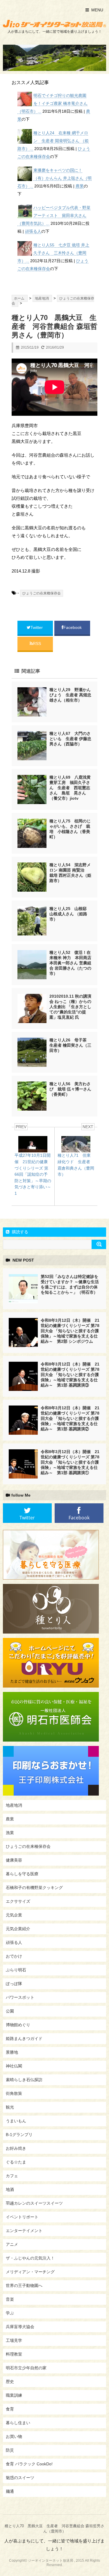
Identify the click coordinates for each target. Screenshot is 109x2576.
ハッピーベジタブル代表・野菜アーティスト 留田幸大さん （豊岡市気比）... (54, 215)
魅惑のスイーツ (20, 2478)
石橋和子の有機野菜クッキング (34, 1888)
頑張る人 (33, 231)
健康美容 (14, 1860)
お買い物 (14, 2436)
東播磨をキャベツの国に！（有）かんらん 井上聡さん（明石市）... (54, 178)
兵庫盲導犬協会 (20, 2327)
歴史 (10, 2382)
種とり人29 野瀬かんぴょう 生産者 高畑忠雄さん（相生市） (70, 695)
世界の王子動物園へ (24, 2285)
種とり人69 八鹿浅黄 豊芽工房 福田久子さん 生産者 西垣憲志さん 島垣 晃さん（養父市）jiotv (72, 788)
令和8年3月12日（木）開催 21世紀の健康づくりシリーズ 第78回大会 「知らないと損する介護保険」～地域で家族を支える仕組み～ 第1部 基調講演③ (70, 1375)
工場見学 (14, 2340)
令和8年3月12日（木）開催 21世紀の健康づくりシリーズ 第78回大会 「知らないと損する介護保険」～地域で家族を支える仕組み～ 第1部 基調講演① (70, 1462)
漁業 (10, 1833)
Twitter (37, 627)
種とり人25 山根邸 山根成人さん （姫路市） (70, 914)
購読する (19, 1232)
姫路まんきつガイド (24, 2038)
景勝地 (12, 2052)
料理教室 (14, 2354)
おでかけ (14, 1956)
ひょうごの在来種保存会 (42, 593)
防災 (10, 2450)
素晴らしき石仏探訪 (24, 2080)
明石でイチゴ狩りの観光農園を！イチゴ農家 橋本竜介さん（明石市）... (52, 103)
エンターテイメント (24, 2231)
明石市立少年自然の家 (26, 2368)
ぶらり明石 (16, 1970)
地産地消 (14, 1805)
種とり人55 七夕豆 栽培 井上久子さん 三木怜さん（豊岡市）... (53, 253)
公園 (10, 2011)
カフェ (12, 2176)
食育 (10, 2409)
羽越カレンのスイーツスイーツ (34, 2203)
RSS (37, 643)
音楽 (10, 2299)
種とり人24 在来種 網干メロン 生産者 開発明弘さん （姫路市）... (53, 141)
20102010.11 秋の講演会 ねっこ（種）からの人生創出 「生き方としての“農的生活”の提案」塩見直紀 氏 (70, 1007)
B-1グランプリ (19, 2135)
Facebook (73, 627)
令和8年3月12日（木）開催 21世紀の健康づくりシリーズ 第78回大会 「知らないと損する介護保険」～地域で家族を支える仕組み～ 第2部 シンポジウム (70, 1331)
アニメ (12, 2244)
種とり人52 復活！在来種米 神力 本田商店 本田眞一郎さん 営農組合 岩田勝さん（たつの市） (70, 963)
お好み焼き (16, 2148)
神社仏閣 (14, 2066)
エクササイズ (18, 1901)
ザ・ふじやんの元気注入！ (30, 2258)
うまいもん (16, 2121)
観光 (10, 2107)
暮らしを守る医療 (22, 1874)
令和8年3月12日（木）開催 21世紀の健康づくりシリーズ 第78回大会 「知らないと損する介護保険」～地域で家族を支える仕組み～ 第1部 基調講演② (70, 1418)
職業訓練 (14, 2395)
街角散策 (14, 2093)
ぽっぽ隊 (14, 1984)
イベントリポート (22, 2217)
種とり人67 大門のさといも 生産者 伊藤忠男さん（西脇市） (70, 739)
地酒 (10, 2189)
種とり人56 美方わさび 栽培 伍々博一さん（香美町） (70, 1089)
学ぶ (10, 2313)
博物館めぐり (18, 2025)
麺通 (10, 2491)
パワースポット (20, 1997)
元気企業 (14, 1915)
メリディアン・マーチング (30, 2272)
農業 (80, 186)
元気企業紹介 (18, 1929)
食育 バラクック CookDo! (29, 2464)
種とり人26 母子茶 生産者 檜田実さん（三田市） (70, 1045)
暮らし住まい (18, 2423)
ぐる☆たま (16, 2162)
